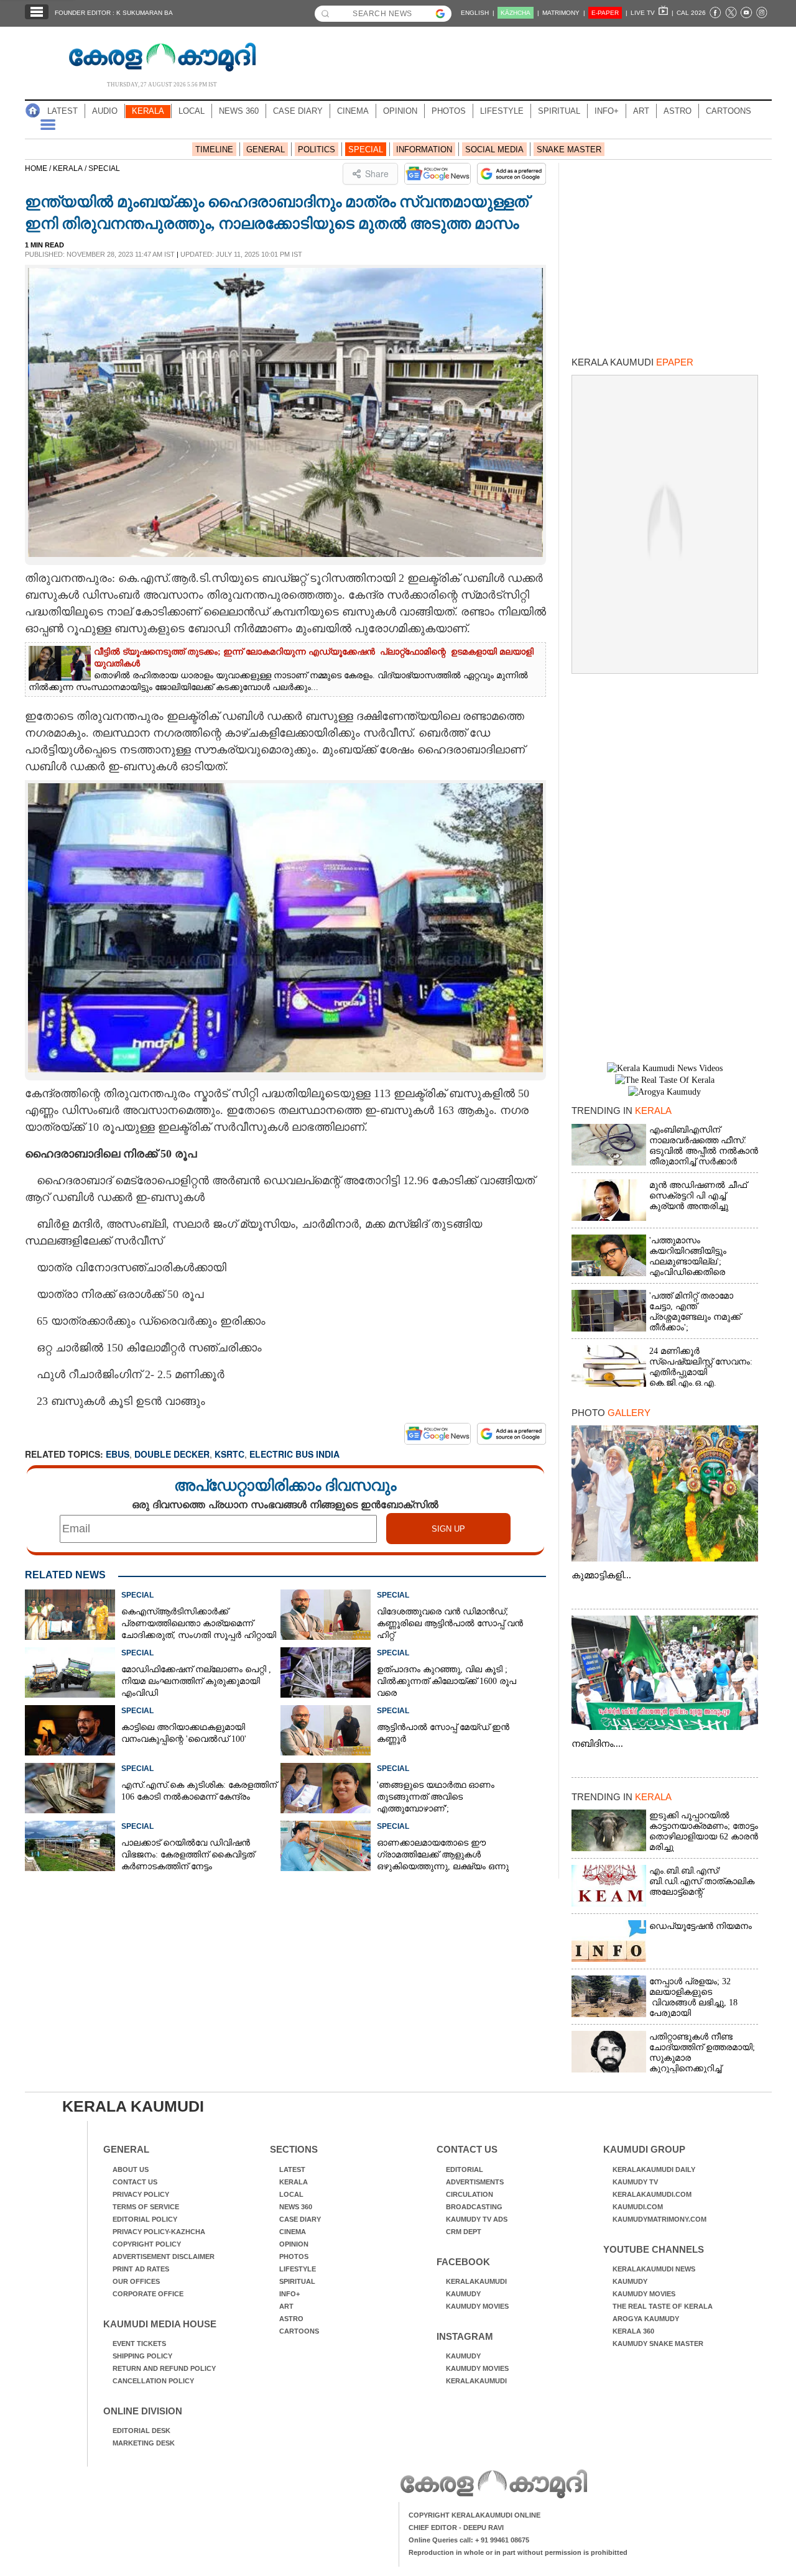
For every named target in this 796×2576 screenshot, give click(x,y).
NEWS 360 (239, 111)
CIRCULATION (470, 2194)
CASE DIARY (298, 111)
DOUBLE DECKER (172, 1454)
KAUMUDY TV (635, 2182)
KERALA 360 (633, 2331)
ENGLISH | (478, 13)
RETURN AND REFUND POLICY (164, 2368)
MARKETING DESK (144, 2443)
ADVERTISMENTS (475, 2182)
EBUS (118, 1454)
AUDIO (105, 111)
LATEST (62, 111)
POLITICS (317, 149)
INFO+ (607, 111)
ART (641, 111)
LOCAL (192, 111)
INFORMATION (424, 149)
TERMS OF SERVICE (146, 2207)
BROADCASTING (474, 2207)
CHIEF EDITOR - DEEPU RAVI (456, 2528)
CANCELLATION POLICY (153, 2381)
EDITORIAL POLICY (145, 2219)
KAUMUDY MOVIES (477, 2306)
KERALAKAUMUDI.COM (652, 2194)
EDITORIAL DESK (141, 2431)
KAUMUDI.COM (638, 2207)
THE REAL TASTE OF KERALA (663, 2306)
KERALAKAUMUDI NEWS (654, 2269)
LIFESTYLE (502, 111)
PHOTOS (449, 111)
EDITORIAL (465, 2169)
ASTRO (678, 111)
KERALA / (71, 168)
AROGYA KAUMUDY (646, 2319)
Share (377, 173)
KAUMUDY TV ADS (477, 2219)
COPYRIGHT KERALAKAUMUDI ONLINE (474, 2515)
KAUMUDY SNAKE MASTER (658, 2344)
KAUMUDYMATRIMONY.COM (659, 2219)
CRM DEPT (464, 2232)
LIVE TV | (652, 13)
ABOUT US (131, 2169)
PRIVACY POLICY (141, 2194)
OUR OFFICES (136, 2281)
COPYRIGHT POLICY (147, 2244)
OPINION (400, 111)
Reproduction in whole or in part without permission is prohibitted (518, 2552)
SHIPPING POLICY (142, 2356)
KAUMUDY (463, 2294)
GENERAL (266, 149)
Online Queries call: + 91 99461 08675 (469, 2540)
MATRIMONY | (564, 13)
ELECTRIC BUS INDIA (294, 1454)
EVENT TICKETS (139, 2344)
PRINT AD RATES (141, 2269)
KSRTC (229, 1454)
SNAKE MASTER (569, 149)
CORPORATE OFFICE (148, 2294)
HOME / (39, 168)
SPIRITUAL (559, 111)
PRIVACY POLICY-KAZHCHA (159, 2232)
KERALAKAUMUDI (476, 2281)
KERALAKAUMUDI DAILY (654, 2169)
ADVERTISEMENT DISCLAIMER (164, 2256)
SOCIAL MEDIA (494, 149)
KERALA (148, 111)
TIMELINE (214, 149)
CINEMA (353, 111)
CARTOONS (729, 111)
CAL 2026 (691, 13)
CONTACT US (135, 2182)
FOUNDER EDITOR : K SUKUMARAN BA (114, 13)
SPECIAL (366, 149)
